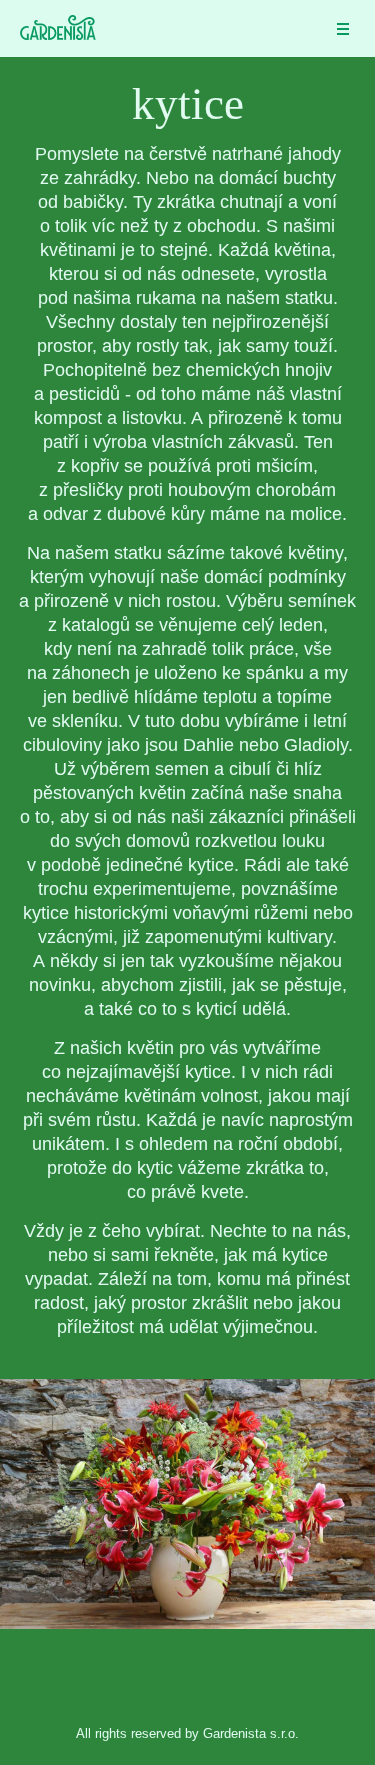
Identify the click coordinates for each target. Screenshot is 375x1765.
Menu (343, 35)
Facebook (188, 1677)
